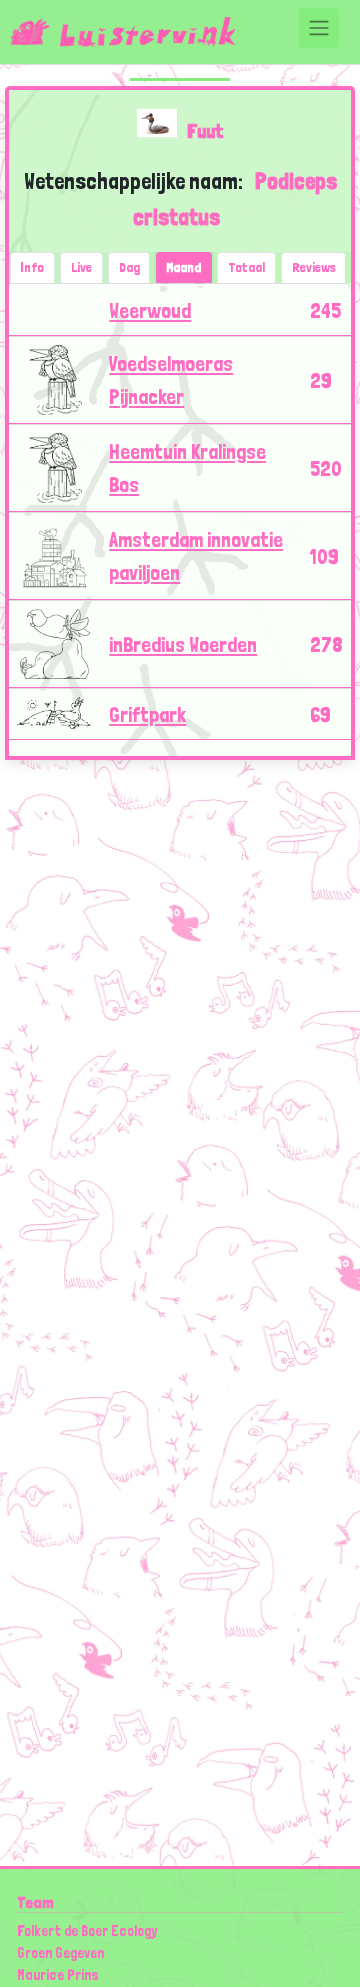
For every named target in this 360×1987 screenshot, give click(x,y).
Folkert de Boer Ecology (87, 1930)
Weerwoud (150, 310)
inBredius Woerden (183, 644)
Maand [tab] (183, 267)
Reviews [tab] (314, 267)
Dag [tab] (129, 267)
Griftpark (147, 714)
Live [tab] (81, 267)
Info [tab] (32, 267)
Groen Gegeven (60, 1952)
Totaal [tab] (246, 267)
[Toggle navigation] (319, 28)
